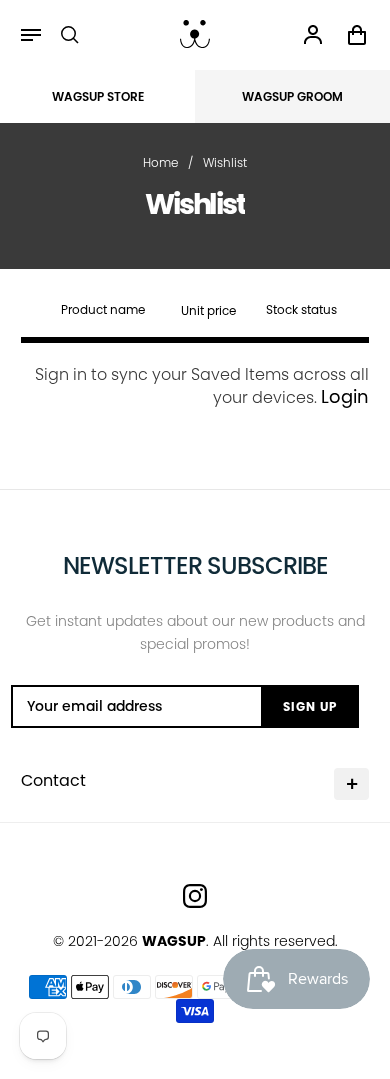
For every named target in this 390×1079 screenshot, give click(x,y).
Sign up (310, 706)
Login (345, 396)
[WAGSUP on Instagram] (195, 896)
